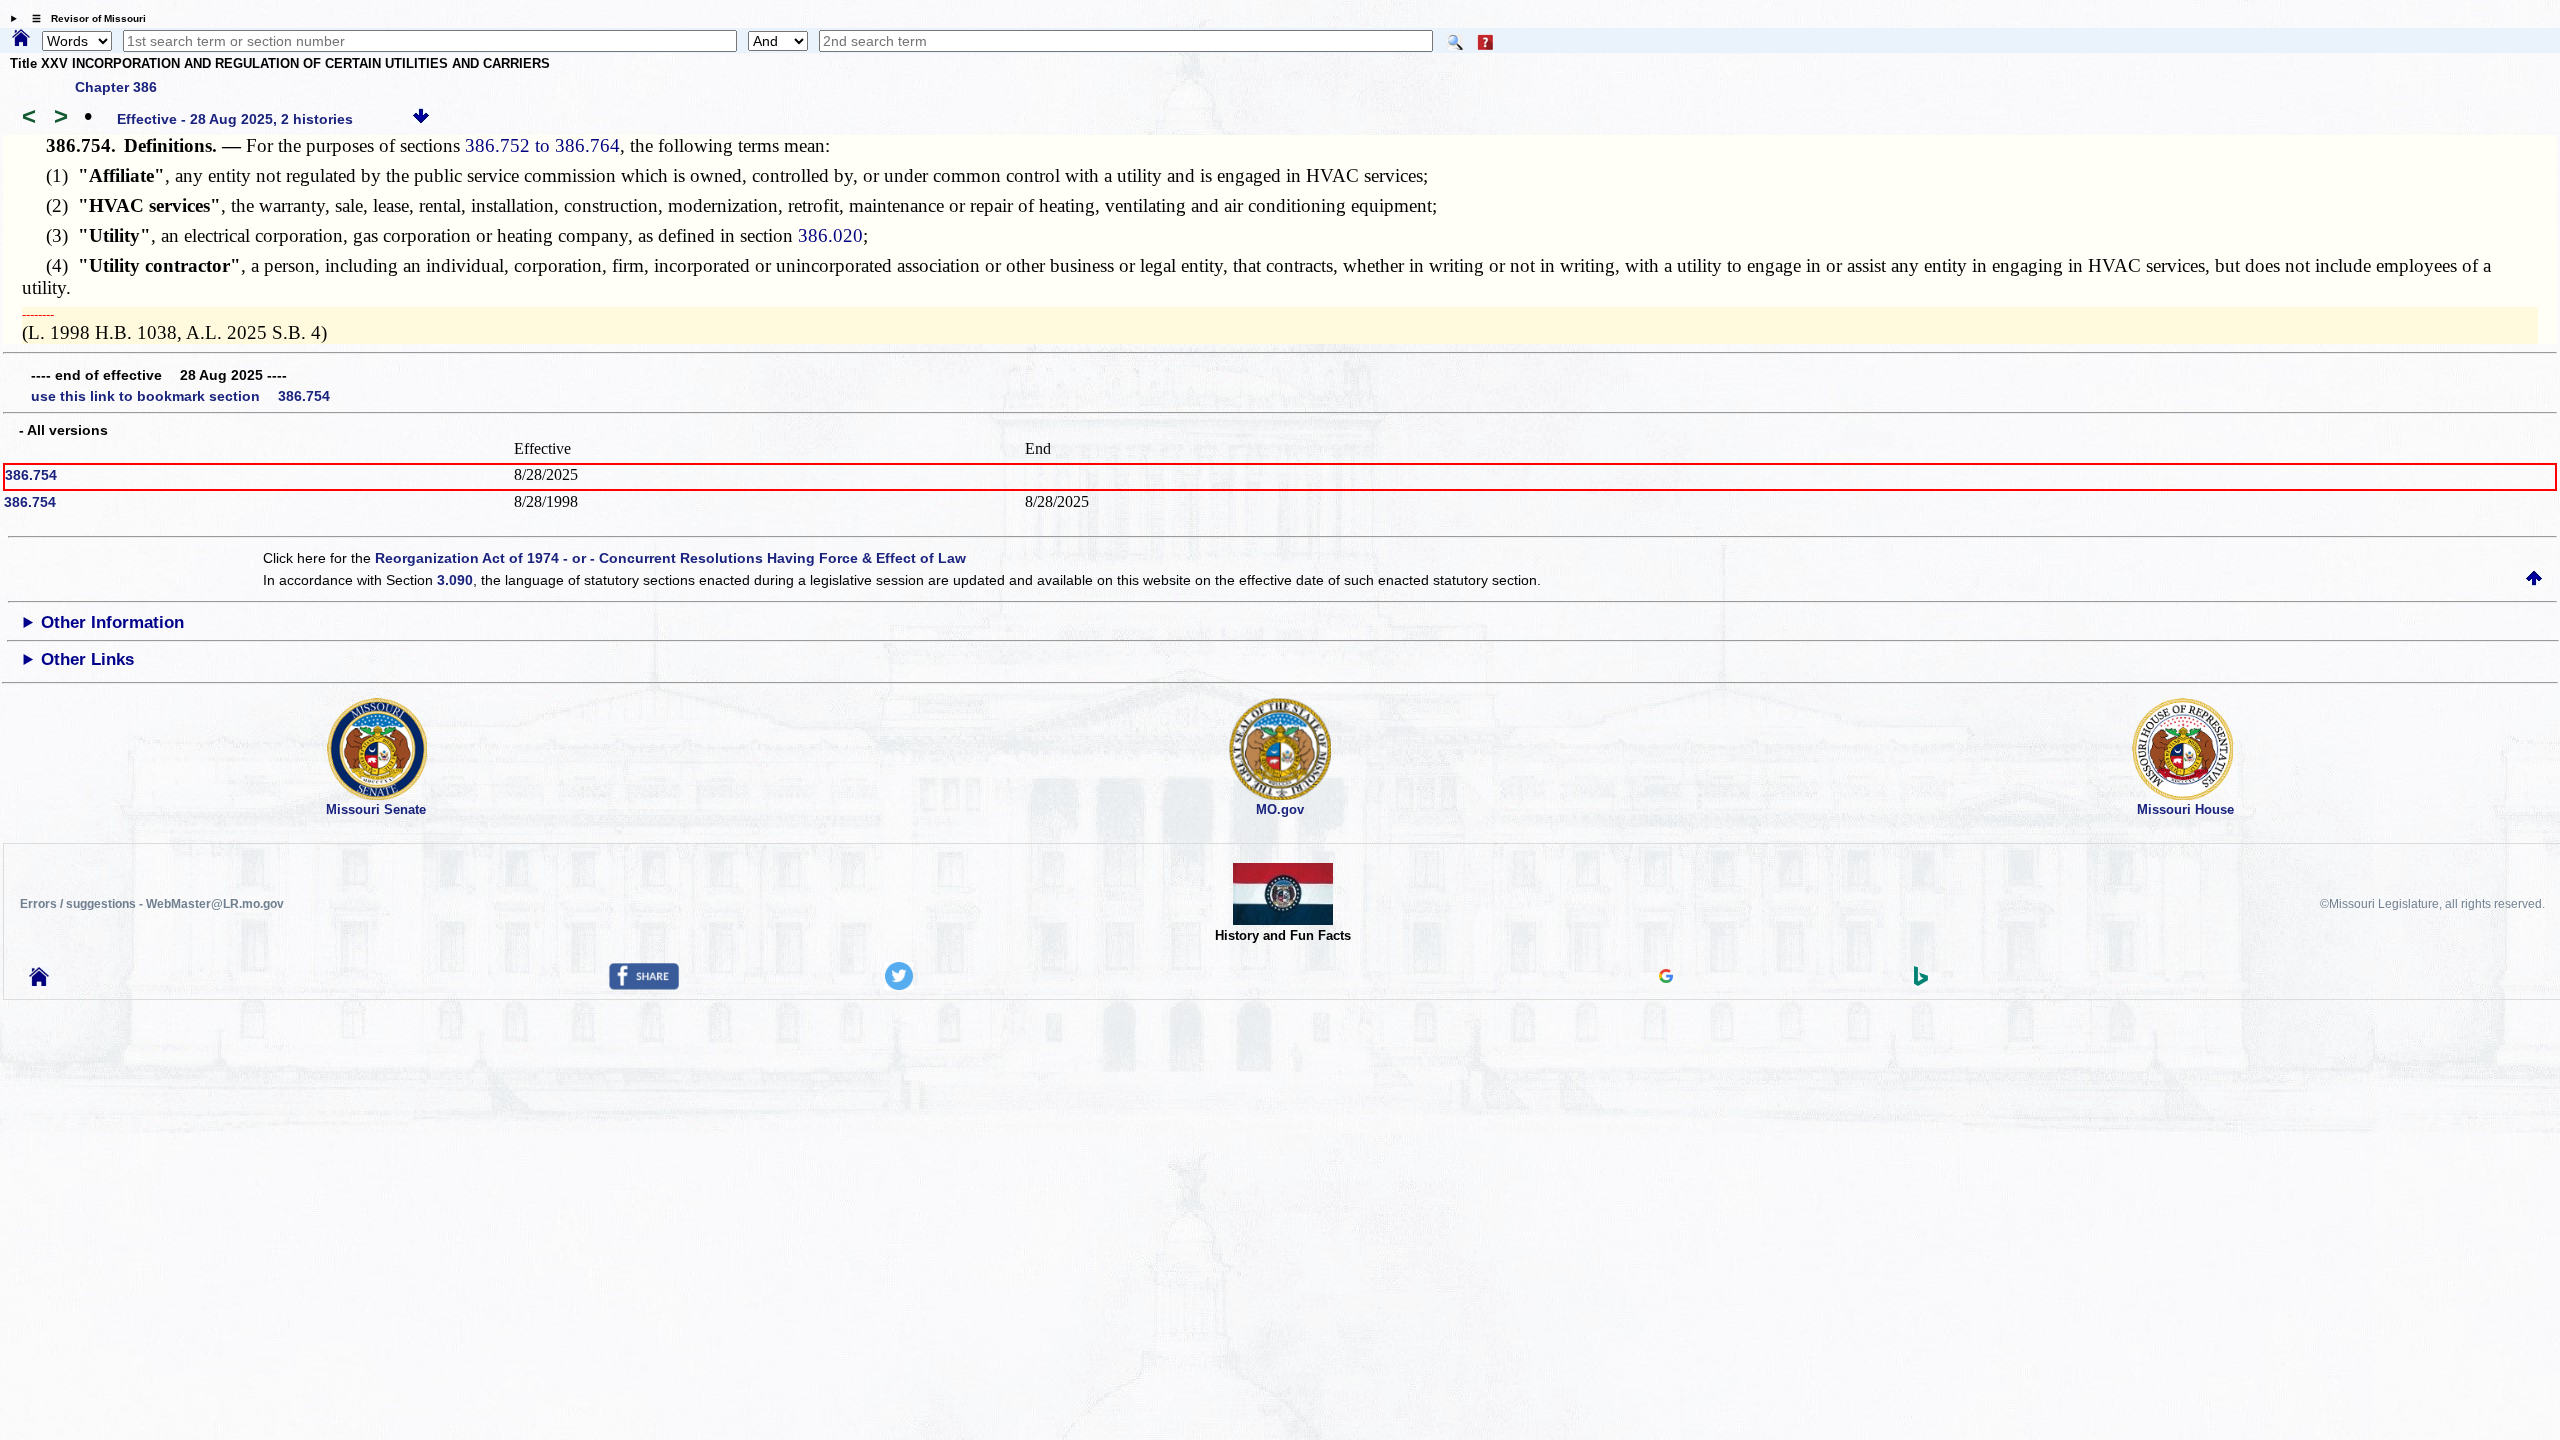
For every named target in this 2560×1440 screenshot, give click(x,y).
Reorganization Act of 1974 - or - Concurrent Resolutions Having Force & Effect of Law (670, 558)
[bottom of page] (421, 119)
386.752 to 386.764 (542, 145)
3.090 (455, 580)
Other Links (87, 659)
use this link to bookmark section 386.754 (180, 396)
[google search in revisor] (1666, 978)
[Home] (21, 39)
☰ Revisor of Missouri (84, 18)
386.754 (31, 475)
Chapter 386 (116, 87)
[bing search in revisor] (1921, 981)
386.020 (830, 235)
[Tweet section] (899, 985)
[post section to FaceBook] (644, 985)
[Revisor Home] (39, 981)
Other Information (112, 622)
